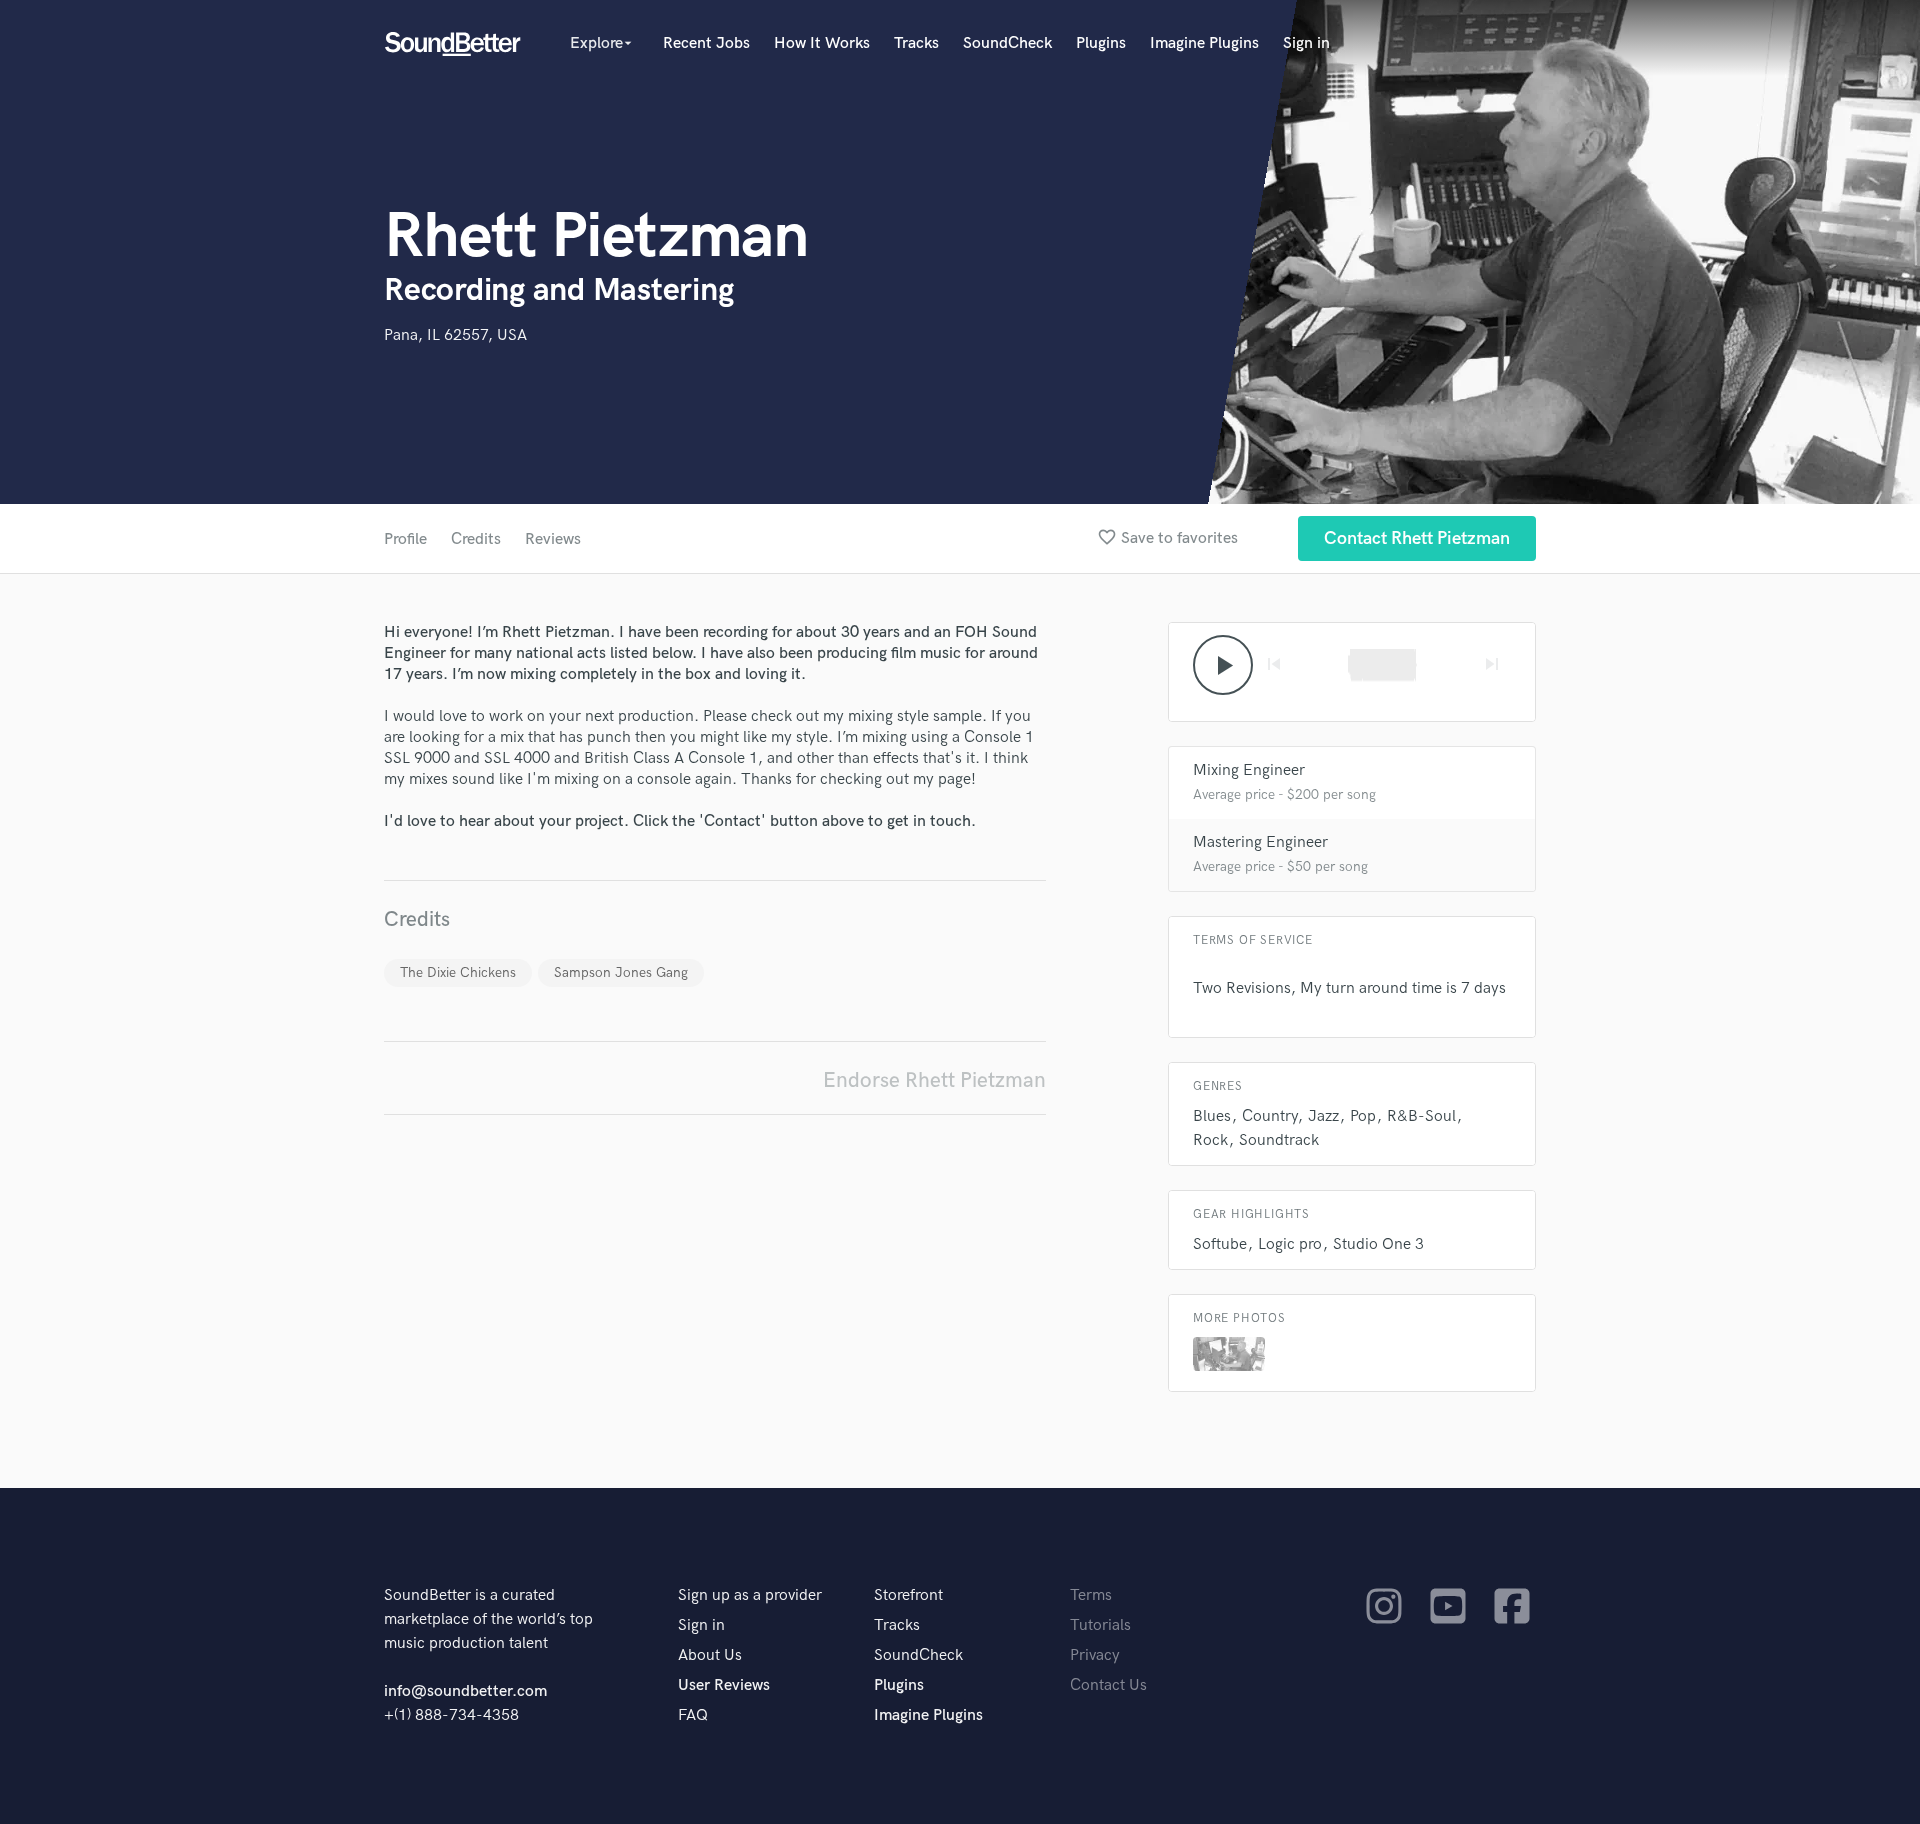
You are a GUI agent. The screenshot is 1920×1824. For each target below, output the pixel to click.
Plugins (1101, 43)
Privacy (1095, 1655)
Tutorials (1100, 1625)
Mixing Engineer (1249, 770)
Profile (405, 539)
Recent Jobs (706, 43)
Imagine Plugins (1204, 43)
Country (1269, 1116)
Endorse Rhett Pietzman (934, 1080)
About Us (710, 1655)
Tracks (916, 43)
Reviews (553, 539)
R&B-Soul (1421, 1116)
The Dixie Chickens (458, 972)
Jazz (1323, 1116)
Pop (1363, 1116)
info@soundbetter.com (465, 1691)
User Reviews (724, 1685)
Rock (1210, 1140)
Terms (1091, 1595)
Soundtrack (1279, 1140)
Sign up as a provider (750, 1595)
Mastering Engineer (1260, 842)
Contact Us (1108, 1685)
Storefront (908, 1595)
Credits (476, 539)
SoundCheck (1007, 43)
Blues (1212, 1116)
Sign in (1306, 43)
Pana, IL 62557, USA (455, 335)
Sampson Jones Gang (621, 972)
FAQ (693, 1715)
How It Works (822, 43)
